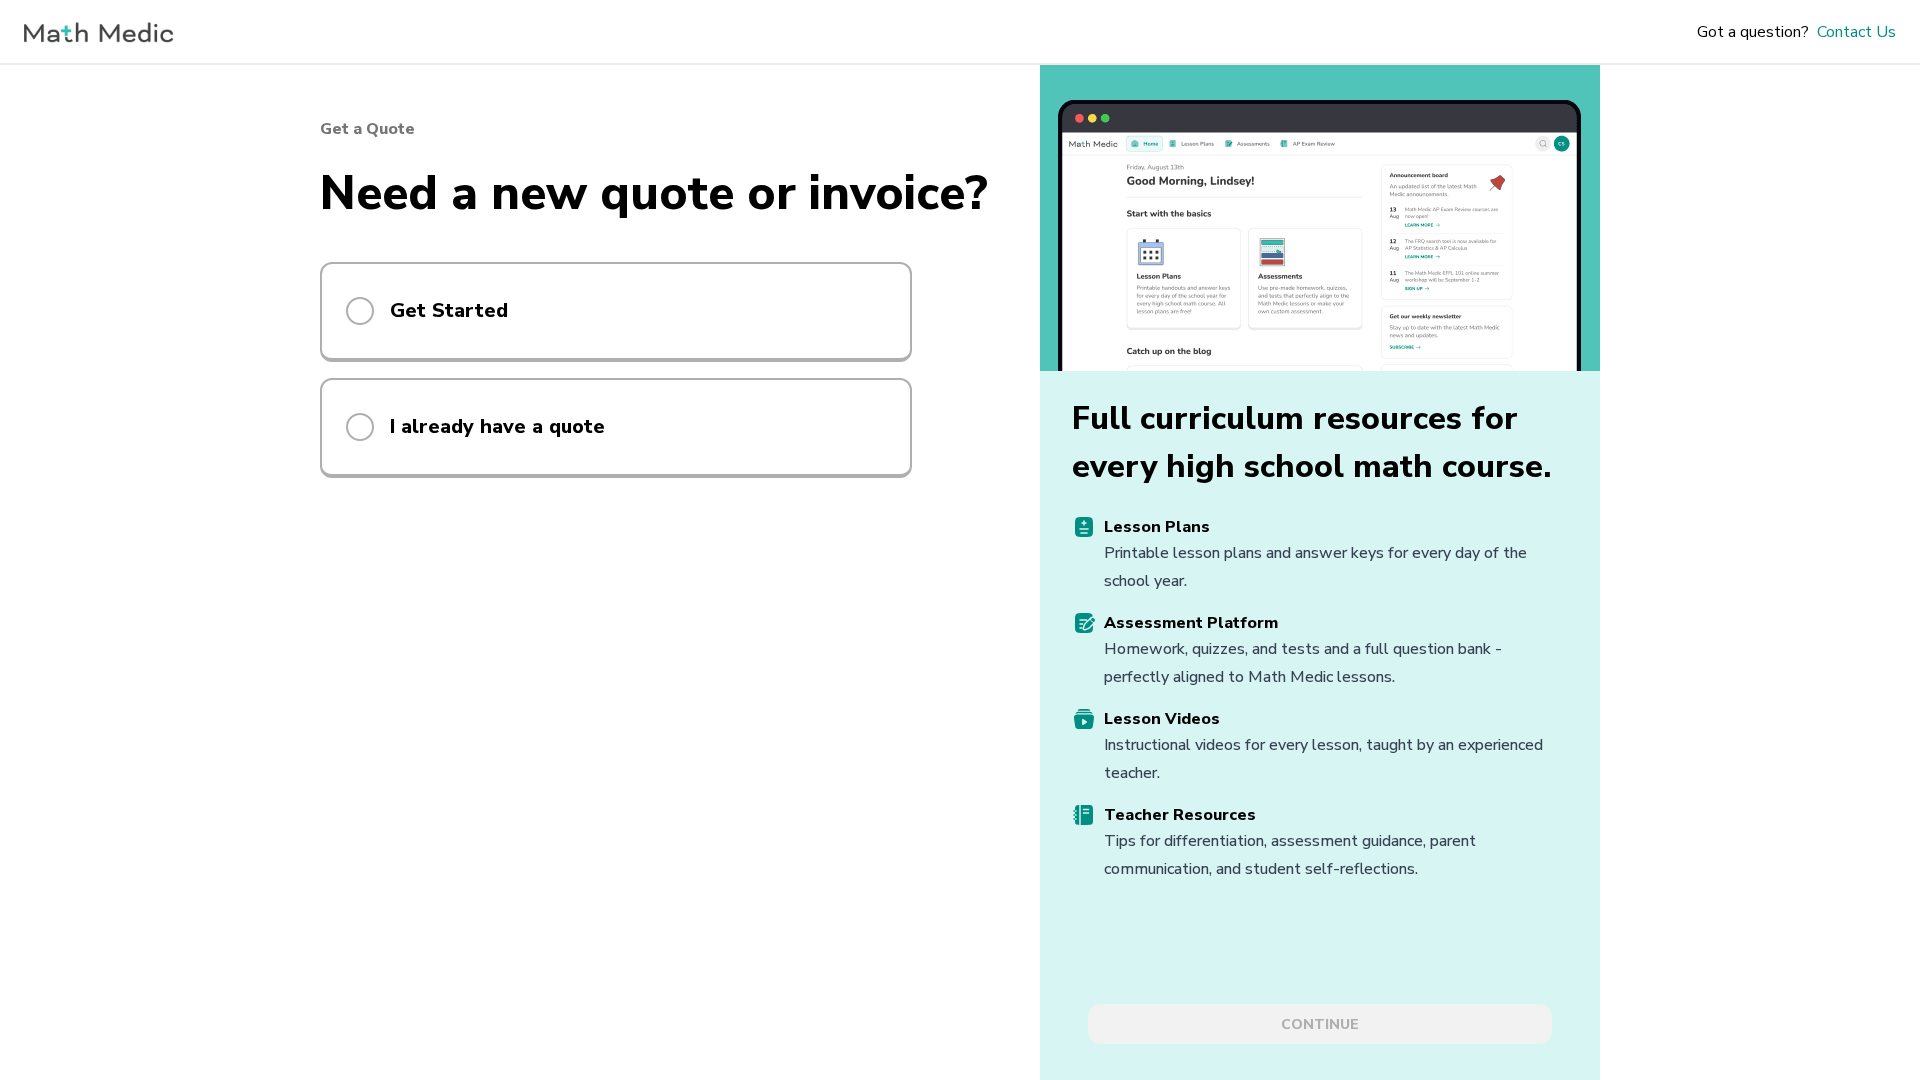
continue (1320, 1024)
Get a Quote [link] (367, 129)
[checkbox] (360, 311)
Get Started (449, 310)
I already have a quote (497, 426)
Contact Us (1856, 32)
